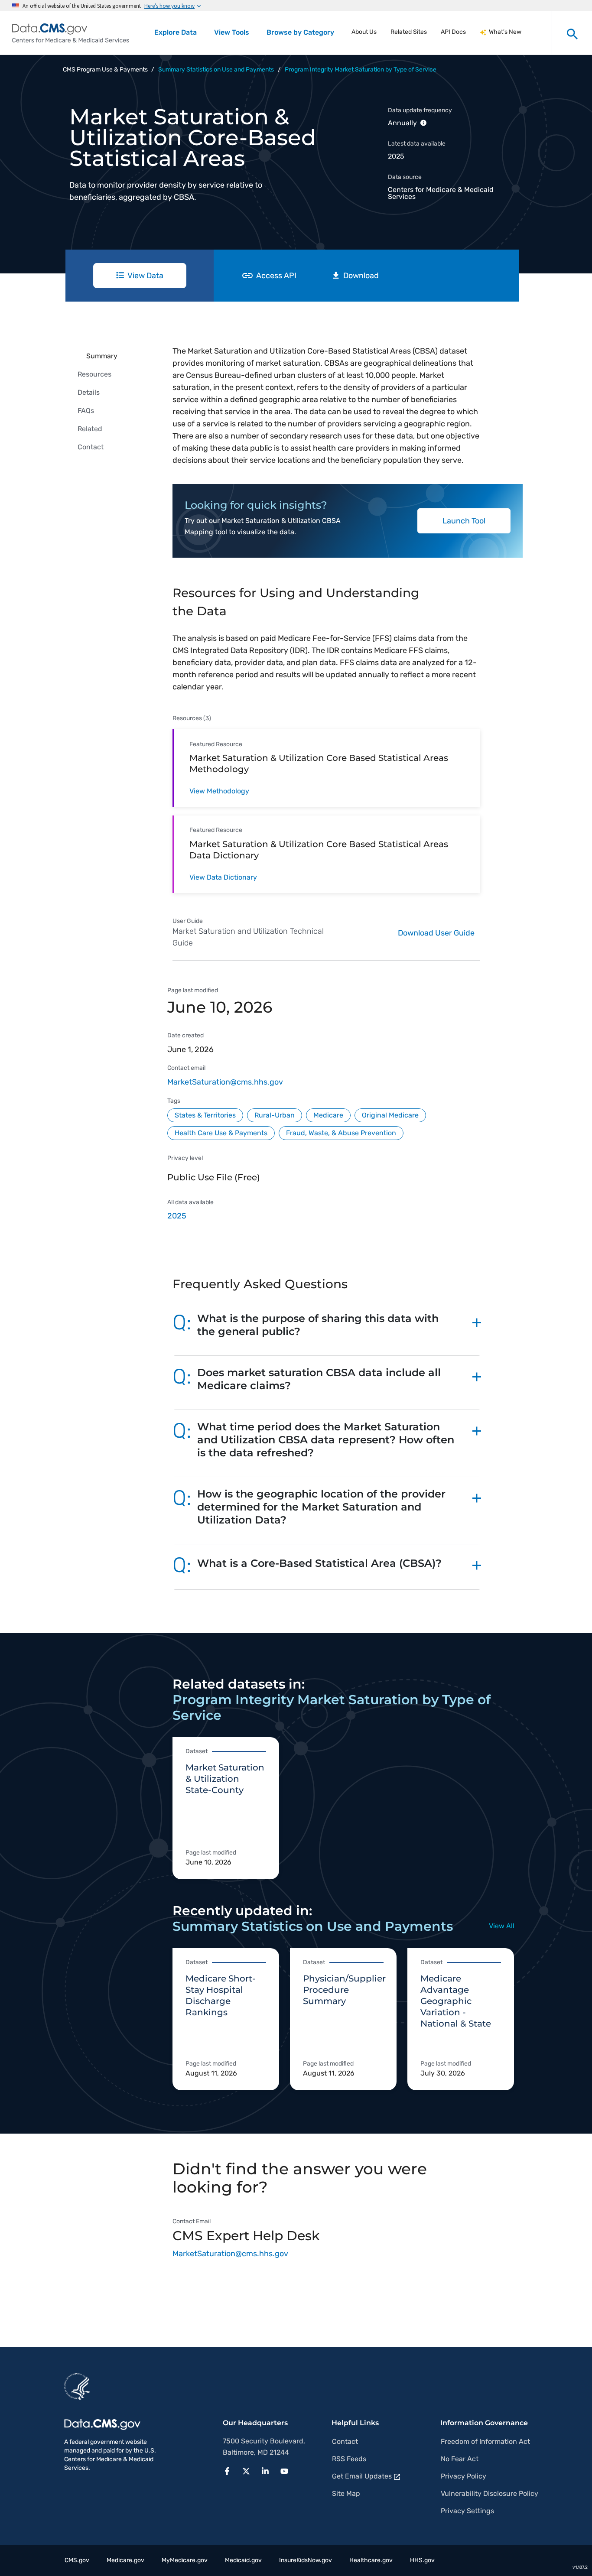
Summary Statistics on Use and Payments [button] (216, 70)
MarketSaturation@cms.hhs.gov (225, 1082)
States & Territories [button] (205, 1115)
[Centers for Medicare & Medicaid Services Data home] (71, 33)
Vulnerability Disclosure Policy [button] (490, 2493)
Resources (94, 374)
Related (90, 429)
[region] (348, 1219)
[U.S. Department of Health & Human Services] (77, 2386)
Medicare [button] (328, 1115)
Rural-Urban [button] (275, 1115)
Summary (102, 356)
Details (89, 392)
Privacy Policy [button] (464, 2476)
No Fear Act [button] (460, 2459)
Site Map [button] (346, 2493)
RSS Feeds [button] (349, 2459)
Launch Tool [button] (464, 521)
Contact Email (192, 2221)
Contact (91, 447)
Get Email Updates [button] (362, 2476)
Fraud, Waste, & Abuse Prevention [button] (341, 1133)
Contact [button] (345, 2441)
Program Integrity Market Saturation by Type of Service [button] (361, 70)
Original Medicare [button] (390, 1115)
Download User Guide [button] (436, 933)
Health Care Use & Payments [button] (221, 1133)
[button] (327, 1329)
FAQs (86, 411)
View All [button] (502, 1926)
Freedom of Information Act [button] (485, 2441)
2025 (177, 1216)
